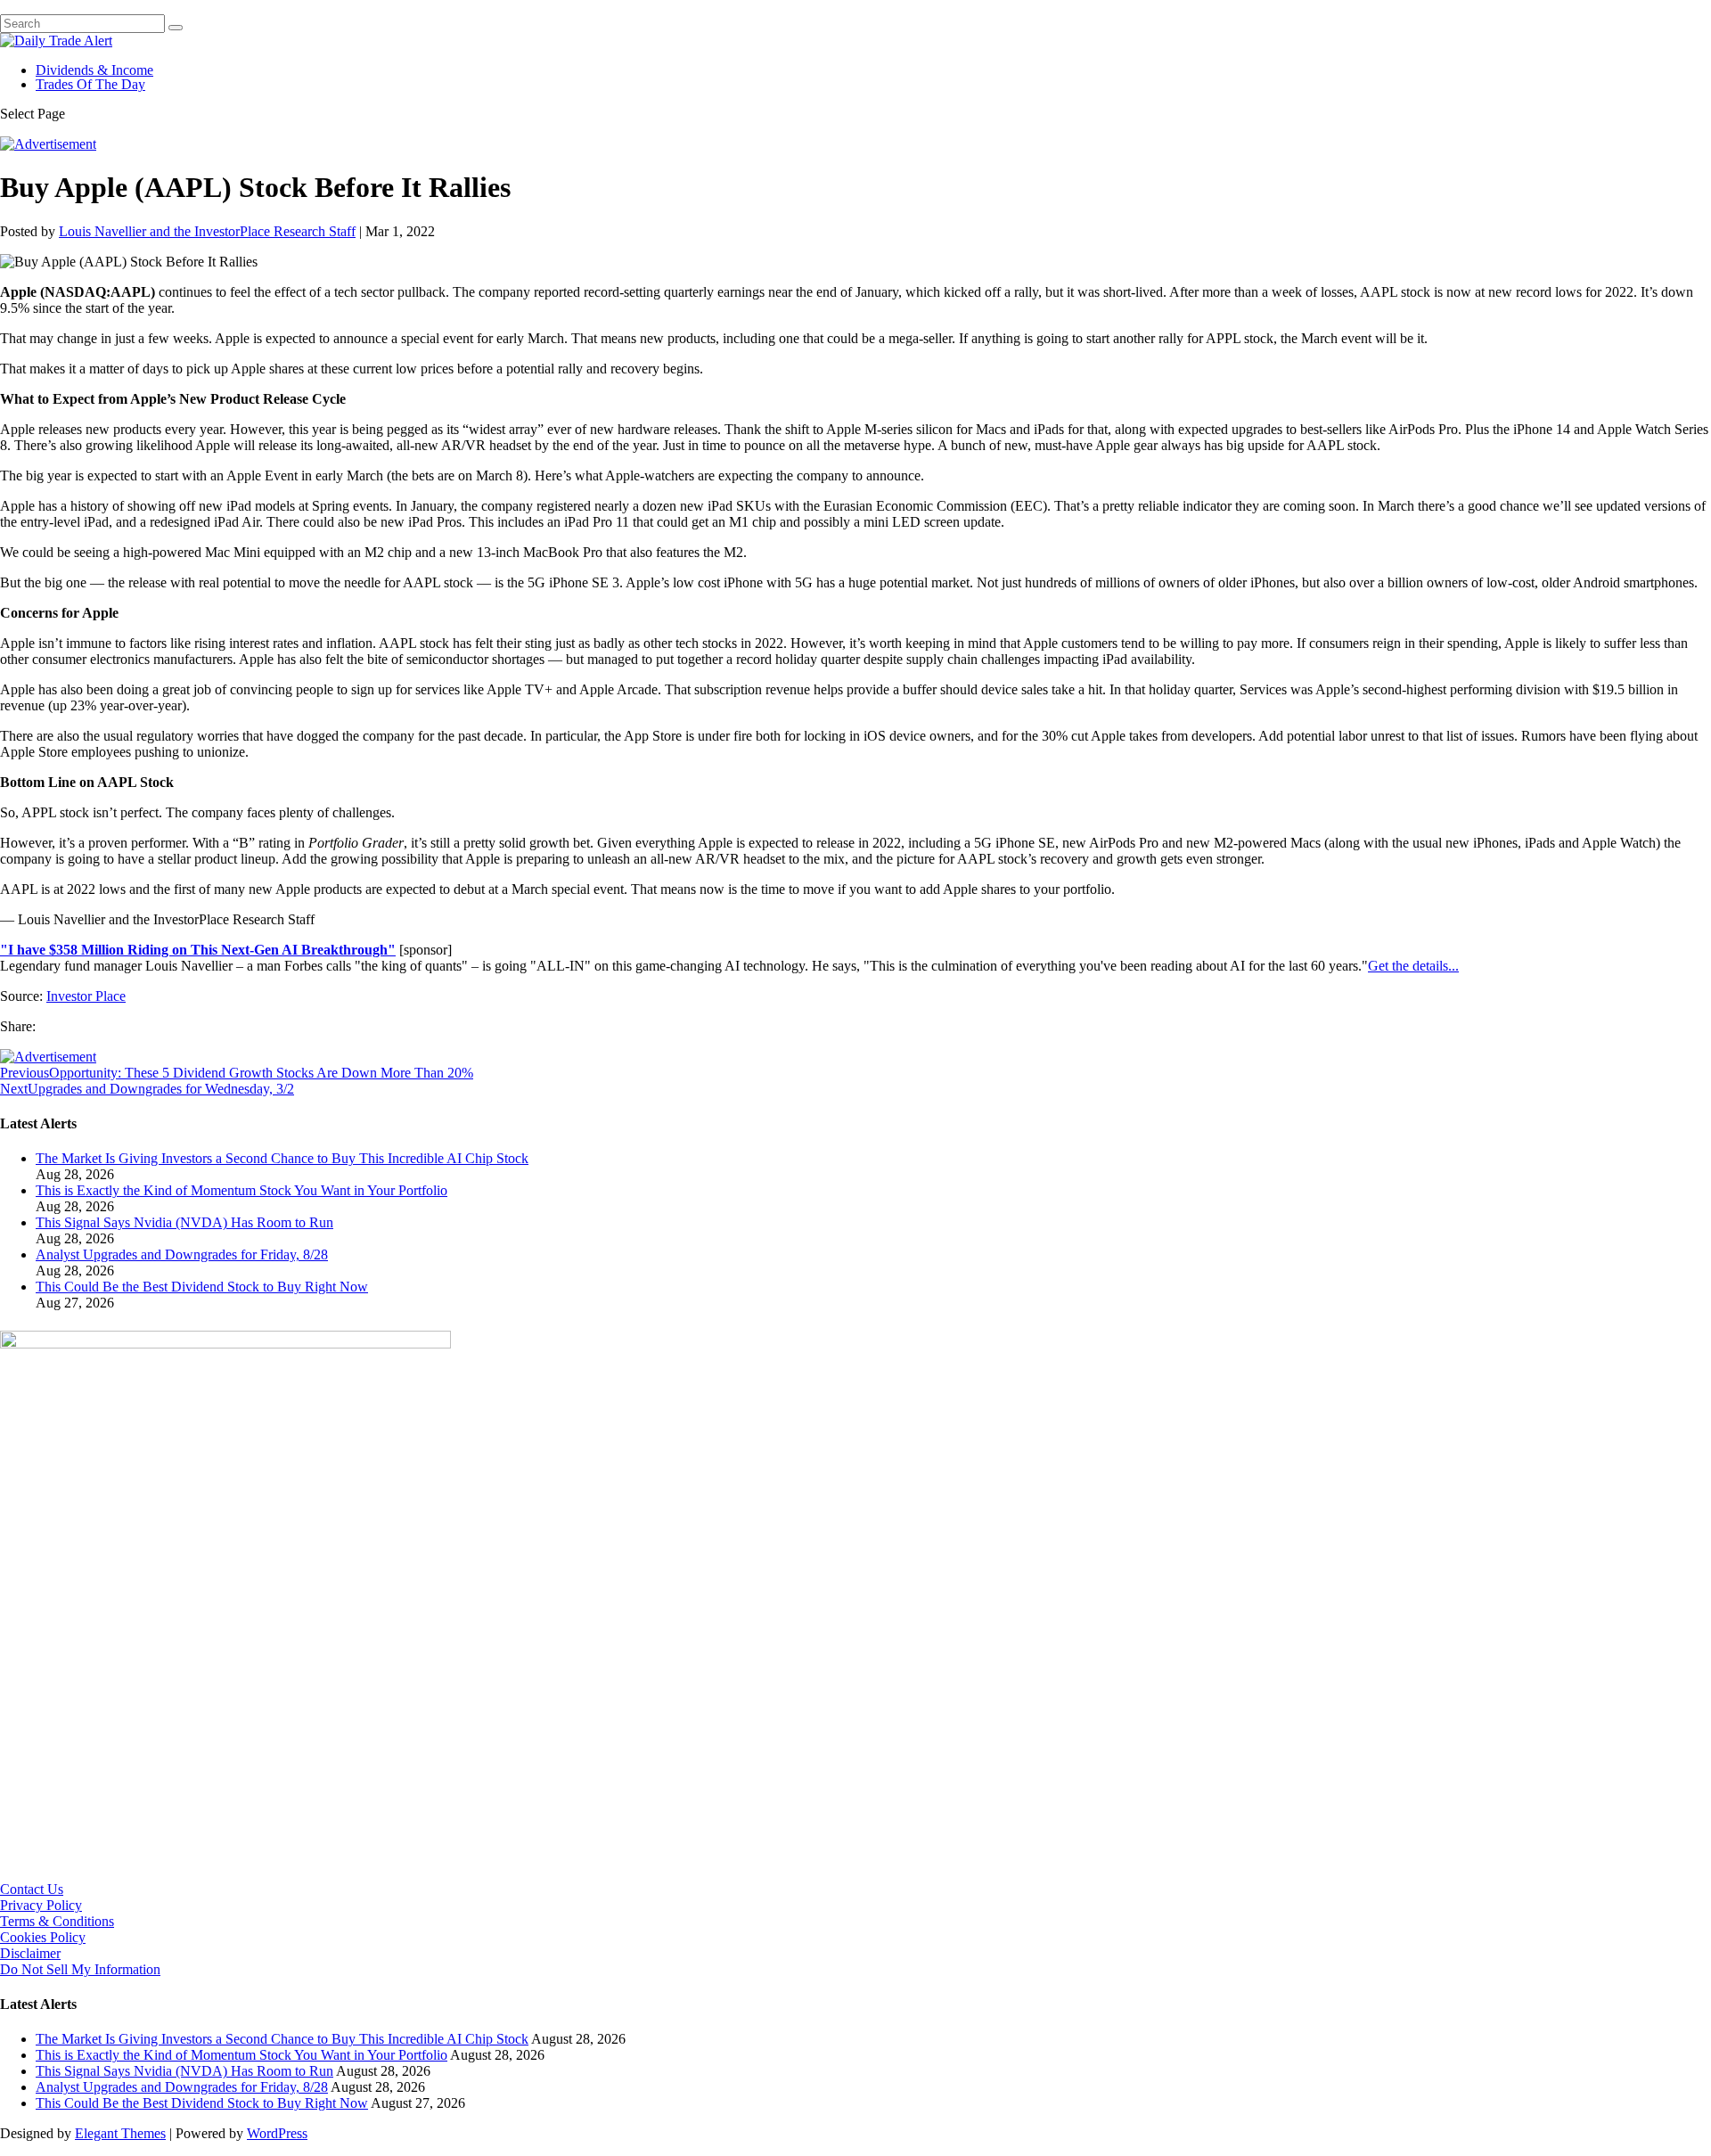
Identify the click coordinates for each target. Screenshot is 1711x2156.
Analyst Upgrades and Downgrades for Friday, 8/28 (182, 1254)
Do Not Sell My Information (80, 1969)
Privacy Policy (41, 1905)
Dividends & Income (94, 70)
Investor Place (86, 996)
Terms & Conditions (57, 1921)
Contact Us (32, 1889)
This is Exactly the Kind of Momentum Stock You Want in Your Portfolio (242, 1190)
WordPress (277, 2133)
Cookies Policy (43, 1937)
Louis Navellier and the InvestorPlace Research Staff (207, 231)
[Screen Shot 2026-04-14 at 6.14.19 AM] (225, 1344)
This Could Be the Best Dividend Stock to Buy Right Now (202, 1287)
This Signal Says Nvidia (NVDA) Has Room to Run (184, 1222)
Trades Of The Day (90, 84)
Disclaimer (30, 1953)
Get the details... (1413, 966)
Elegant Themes (120, 2133)
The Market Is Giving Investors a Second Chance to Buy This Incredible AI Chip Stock (282, 1158)
